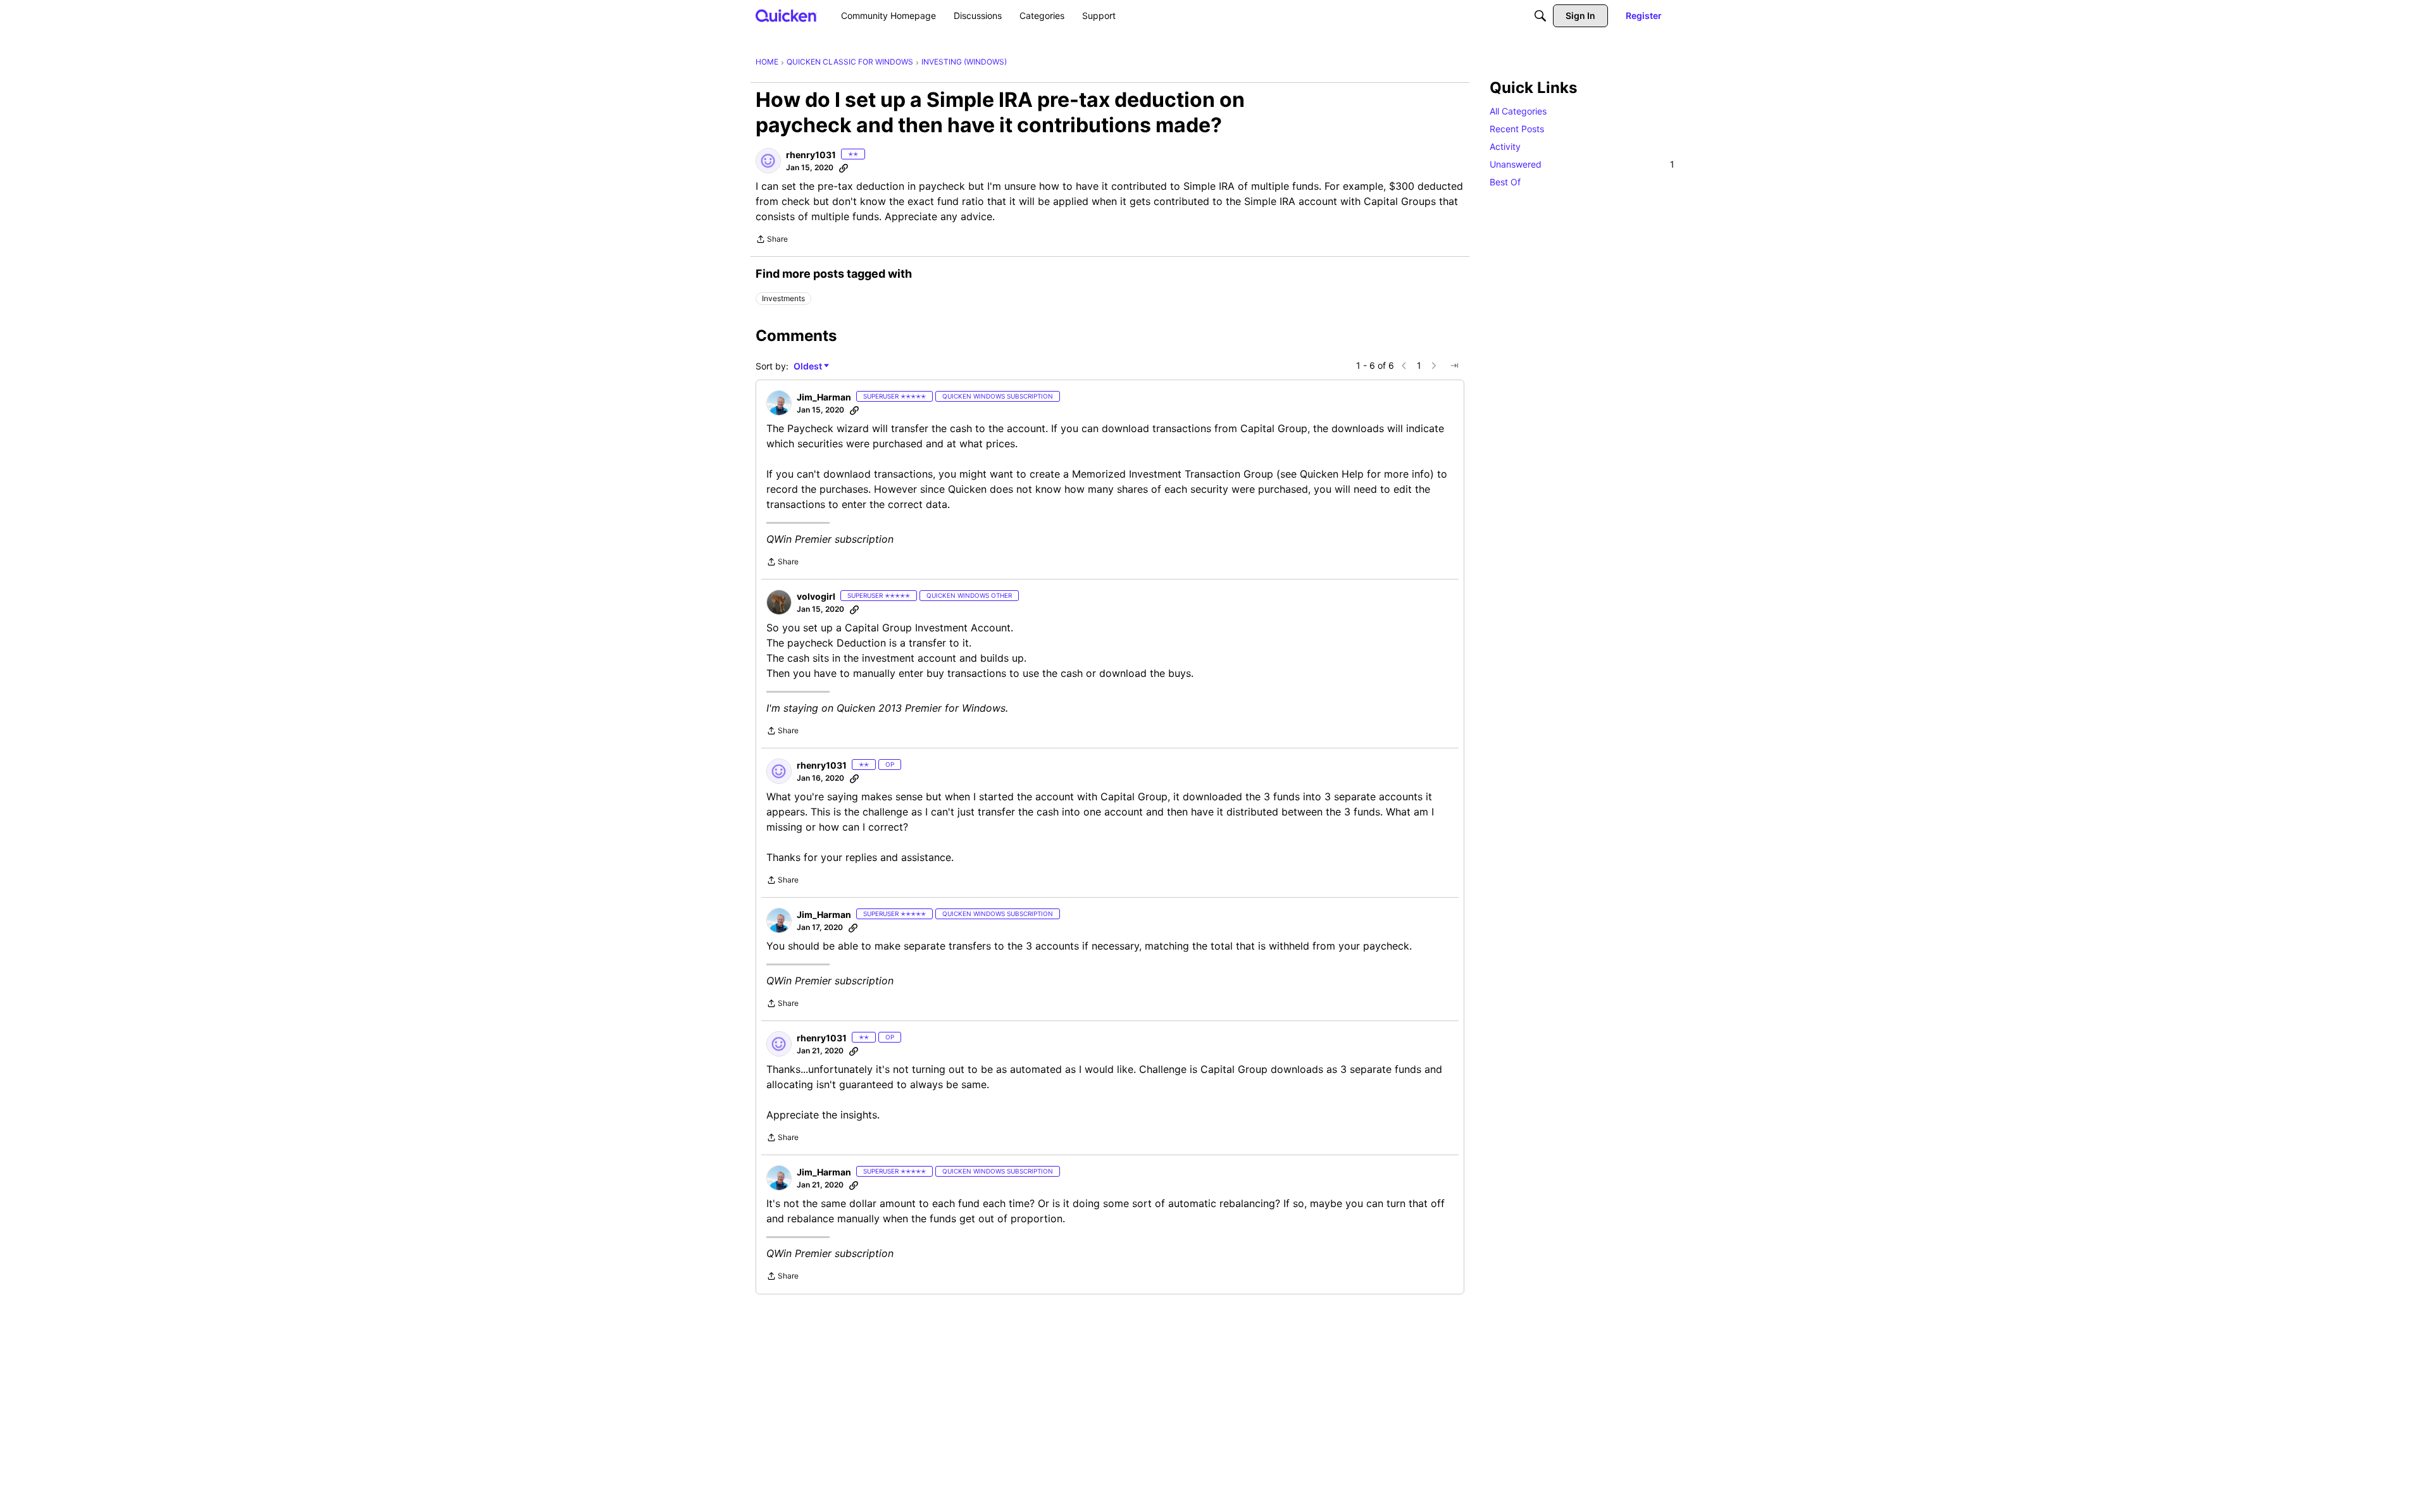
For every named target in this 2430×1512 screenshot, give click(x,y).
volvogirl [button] (816, 596)
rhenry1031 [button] (811, 155)
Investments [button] (783, 298)
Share (772, 240)
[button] (768, 161)
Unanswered (1582, 164)
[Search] (1540, 16)
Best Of (1505, 182)
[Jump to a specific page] (1454, 366)
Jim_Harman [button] (824, 397)
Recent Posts (1517, 129)
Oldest (809, 367)
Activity (1505, 146)
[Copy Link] (844, 168)
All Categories (1518, 111)
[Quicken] (786, 15)
